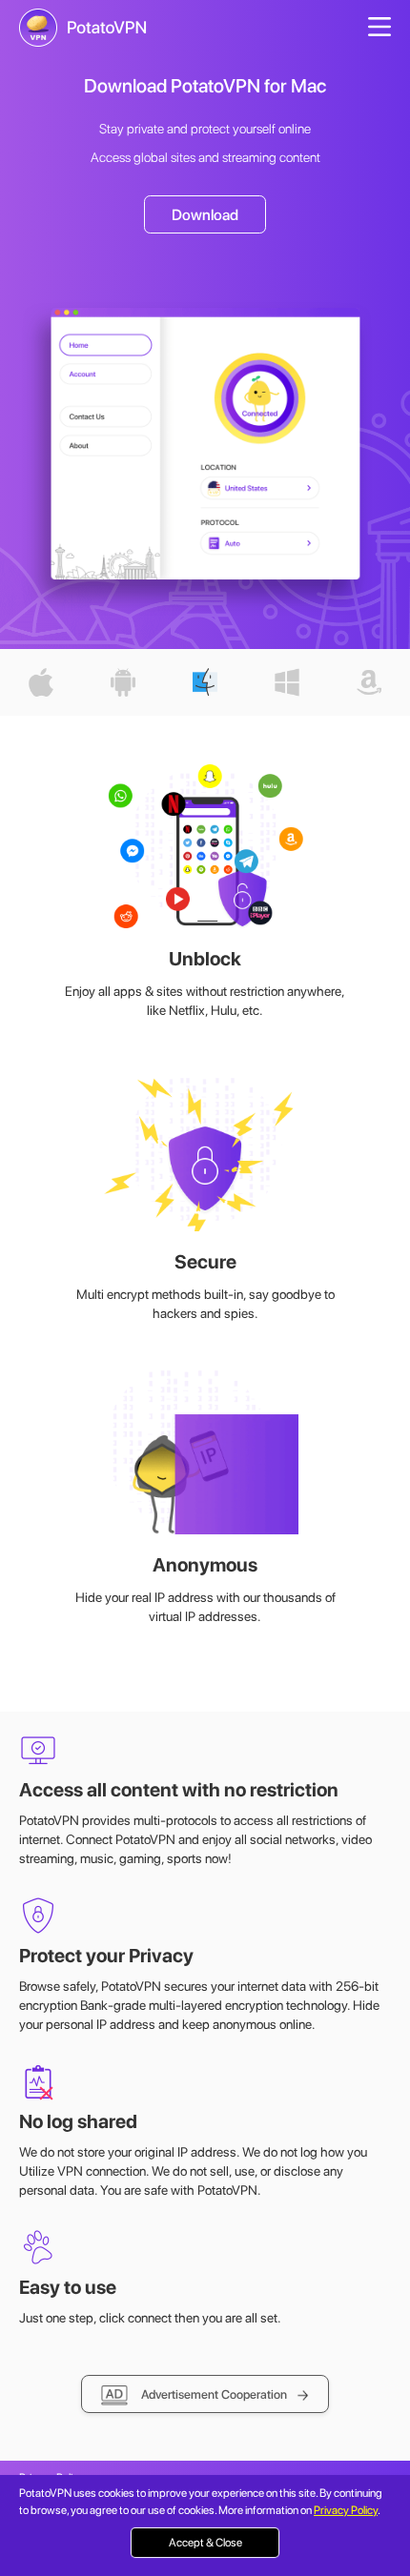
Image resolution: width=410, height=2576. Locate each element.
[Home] (83, 28)
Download (205, 215)
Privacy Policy (346, 2510)
